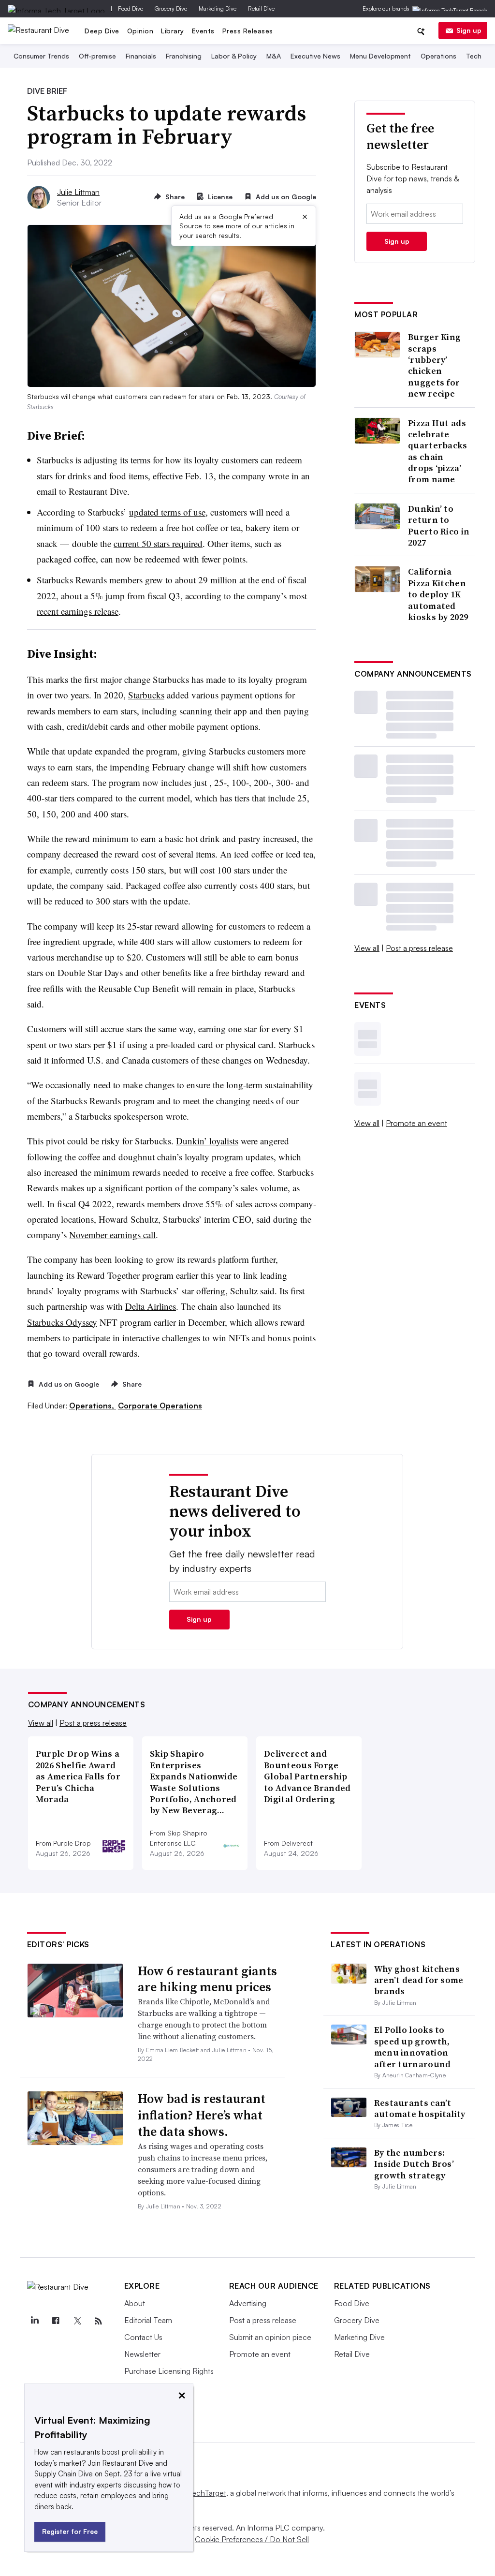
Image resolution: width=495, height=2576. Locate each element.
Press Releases (248, 31)
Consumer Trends (41, 56)
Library (173, 31)
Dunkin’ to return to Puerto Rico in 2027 (439, 526)
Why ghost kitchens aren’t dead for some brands (419, 1980)
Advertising (248, 2303)
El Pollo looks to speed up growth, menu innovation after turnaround (413, 2047)
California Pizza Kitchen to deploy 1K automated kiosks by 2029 (438, 594)
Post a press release (419, 948)
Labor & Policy (234, 56)
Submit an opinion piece (270, 2337)
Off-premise (97, 56)
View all (367, 948)
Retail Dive (261, 8)
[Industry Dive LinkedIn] (35, 2321)
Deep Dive (102, 31)
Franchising (184, 56)
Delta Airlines (151, 1306)
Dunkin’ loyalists (207, 1141)
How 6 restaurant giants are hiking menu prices (207, 1979)
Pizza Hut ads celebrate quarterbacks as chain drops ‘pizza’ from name (438, 451)
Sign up (469, 30)
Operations (438, 56)
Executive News (315, 56)
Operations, (93, 1406)
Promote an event (416, 1123)
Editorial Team (148, 2320)
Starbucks (146, 695)
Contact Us (143, 2337)
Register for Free (70, 2531)
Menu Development (380, 56)
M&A (274, 56)
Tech (474, 56)
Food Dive (131, 8)
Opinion (140, 31)
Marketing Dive (218, 8)
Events (203, 31)
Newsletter (142, 2354)
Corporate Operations (160, 1406)
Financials (141, 56)
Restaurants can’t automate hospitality (420, 2108)
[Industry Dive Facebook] (56, 2321)
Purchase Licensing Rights (169, 2371)
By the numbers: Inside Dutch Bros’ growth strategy (414, 2164)
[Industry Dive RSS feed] (99, 2321)
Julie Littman (78, 192)
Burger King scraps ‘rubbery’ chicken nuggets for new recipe (434, 365)
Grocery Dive (171, 8)
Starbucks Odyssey (62, 1322)
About (135, 2303)
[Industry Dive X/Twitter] (77, 2321)
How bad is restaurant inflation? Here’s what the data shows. (202, 2115)
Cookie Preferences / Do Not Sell (252, 2539)
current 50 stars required (158, 543)
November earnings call (112, 1235)
